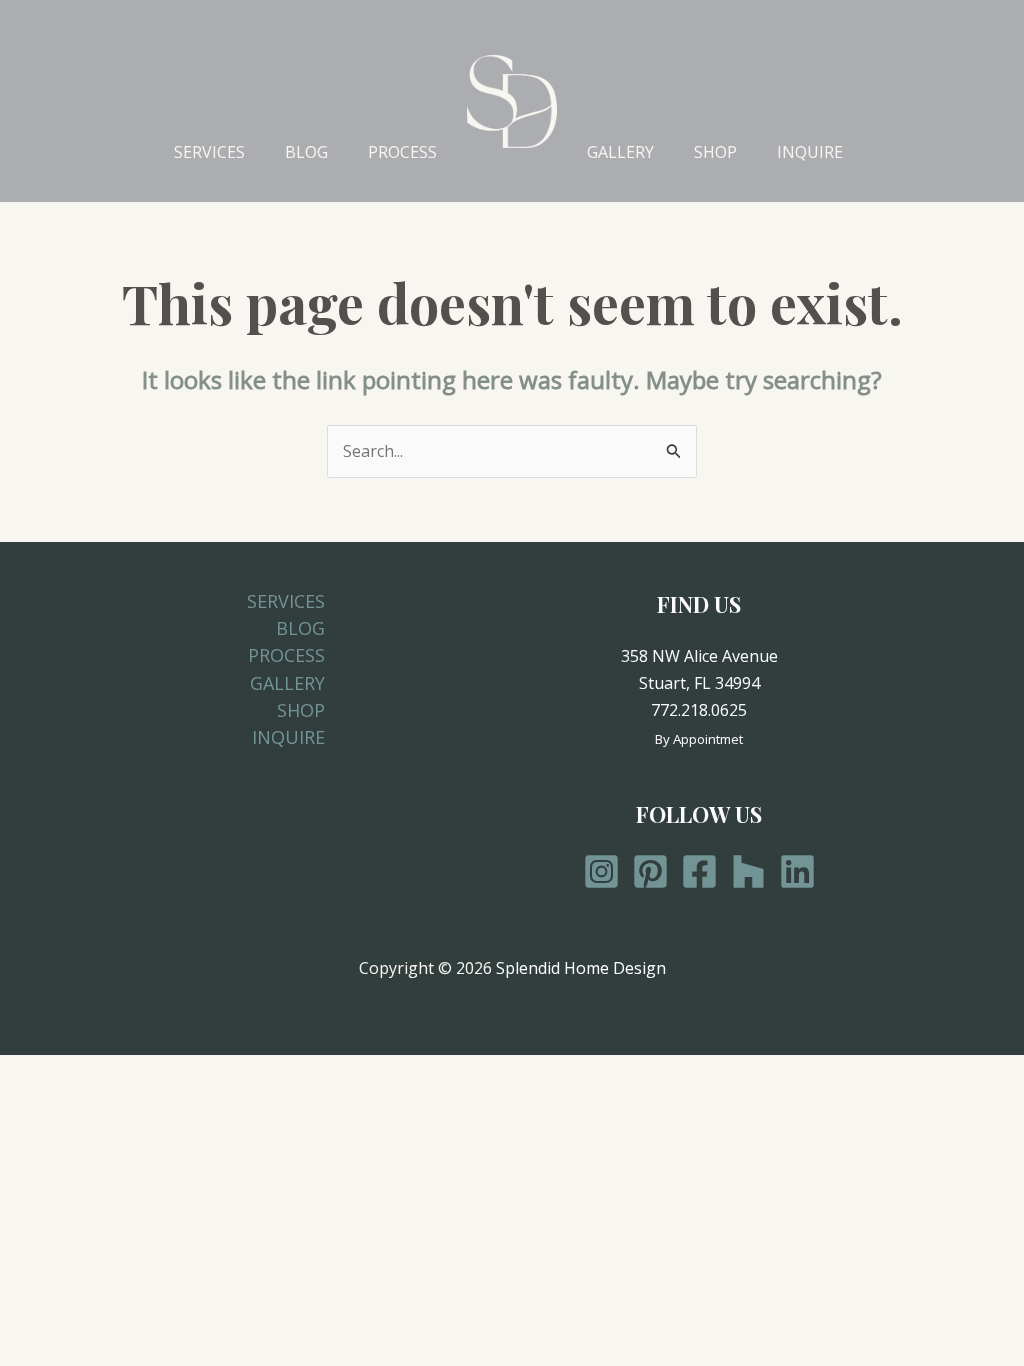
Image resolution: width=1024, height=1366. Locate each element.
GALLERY (620, 152)
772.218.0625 (699, 710)
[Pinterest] (650, 871)
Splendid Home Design (581, 968)
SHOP (715, 152)
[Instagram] (601, 871)
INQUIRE (810, 152)
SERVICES (209, 152)
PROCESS (402, 152)
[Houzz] (748, 871)
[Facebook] (699, 871)
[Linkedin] (797, 871)
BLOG (306, 152)
